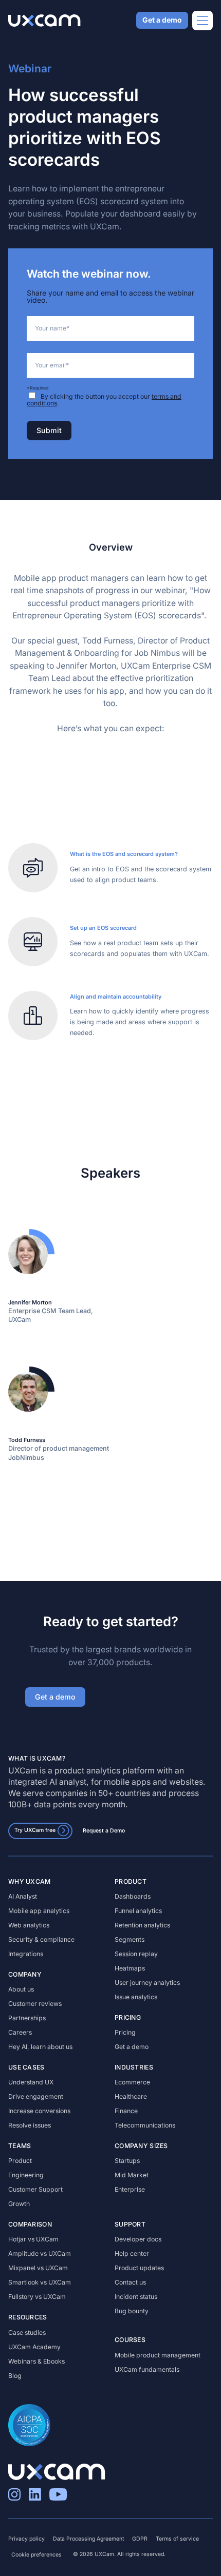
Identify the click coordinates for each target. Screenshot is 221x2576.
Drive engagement (36, 2096)
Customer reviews (35, 2004)
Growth (19, 2204)
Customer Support (35, 2189)
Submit (49, 430)
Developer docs (138, 2239)
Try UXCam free (35, 1830)
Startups (127, 2161)
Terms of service (177, 2539)
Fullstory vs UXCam (37, 2297)
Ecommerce (132, 2082)
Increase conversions (39, 2111)
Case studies (27, 2333)
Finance (126, 2111)
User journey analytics (147, 1983)
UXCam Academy (34, 2347)
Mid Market (132, 2175)
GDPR (140, 2539)
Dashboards (133, 1896)
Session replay (136, 1954)
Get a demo (162, 20)
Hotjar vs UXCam (33, 2239)
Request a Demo (104, 1830)
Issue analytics (136, 1997)
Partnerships (27, 2018)
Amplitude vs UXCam (40, 2253)
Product (20, 2161)
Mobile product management (158, 2355)
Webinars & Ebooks (36, 2361)
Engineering (26, 2175)
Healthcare (131, 2096)
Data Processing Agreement (88, 2539)
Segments (130, 1939)
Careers (20, 2032)
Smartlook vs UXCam (40, 2282)
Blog (15, 2376)
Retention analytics (142, 1925)
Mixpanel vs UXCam (38, 2268)
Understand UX (31, 2082)
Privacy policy (26, 2539)
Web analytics (29, 1925)
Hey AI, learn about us (40, 2047)
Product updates (139, 2268)
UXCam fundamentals (147, 2369)
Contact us (130, 2282)
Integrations (26, 1954)
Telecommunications (145, 2125)
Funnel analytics (138, 1911)
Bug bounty (132, 2311)
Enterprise (130, 2189)
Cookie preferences (36, 2555)
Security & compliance (41, 1939)
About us (21, 1989)
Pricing (125, 2032)
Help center (132, 2253)
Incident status (136, 2297)
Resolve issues (30, 2125)
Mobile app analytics (39, 1911)
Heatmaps (130, 1968)
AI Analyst (23, 1896)
